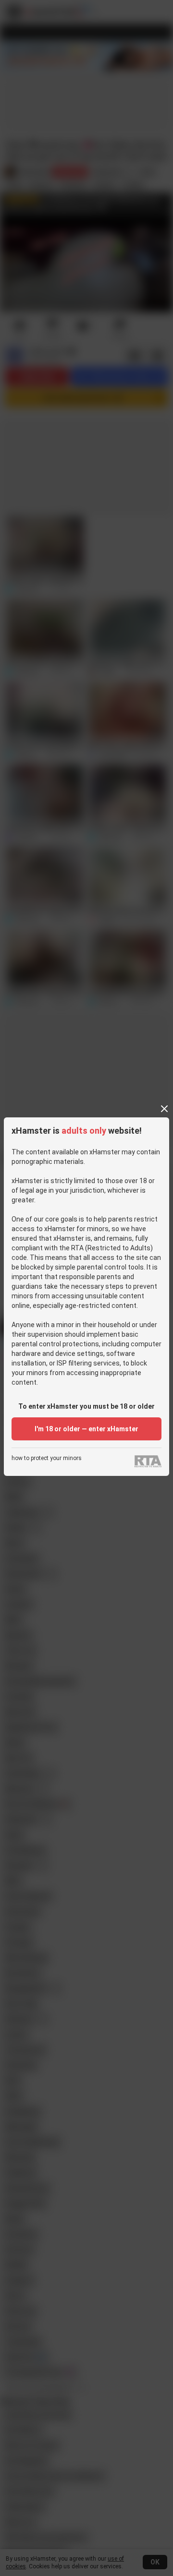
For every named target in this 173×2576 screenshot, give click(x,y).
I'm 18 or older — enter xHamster (86, 1429)
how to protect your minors (47, 1458)
